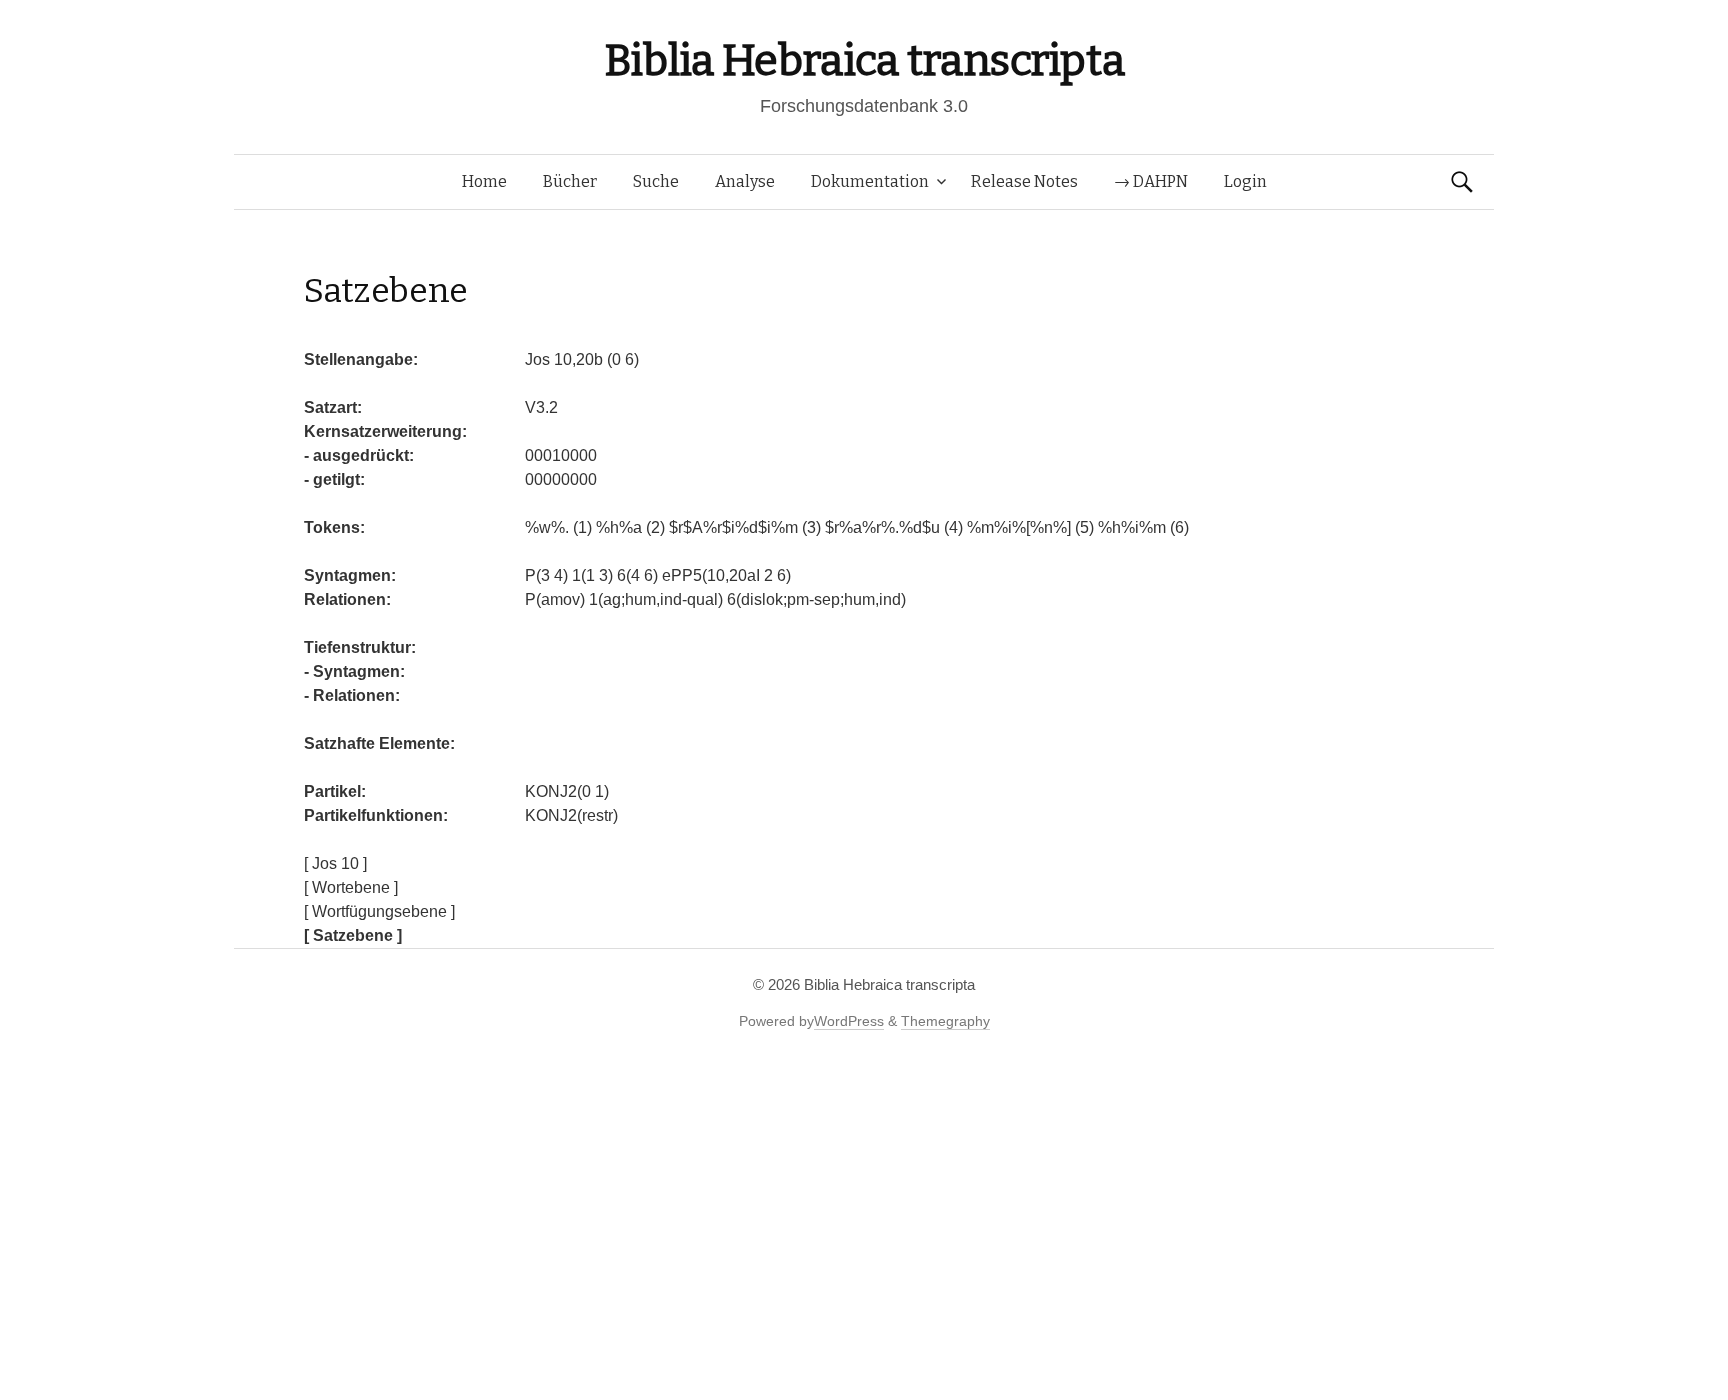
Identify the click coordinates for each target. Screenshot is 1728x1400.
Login (1245, 181)
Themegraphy (945, 1021)
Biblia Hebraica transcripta (864, 60)
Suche (656, 181)
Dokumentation (870, 181)
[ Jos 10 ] (335, 863)
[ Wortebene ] (351, 887)
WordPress (849, 1021)
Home (484, 181)
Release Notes (1024, 181)
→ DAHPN (1151, 181)
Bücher (570, 181)
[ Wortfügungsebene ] (379, 911)
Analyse (745, 181)
